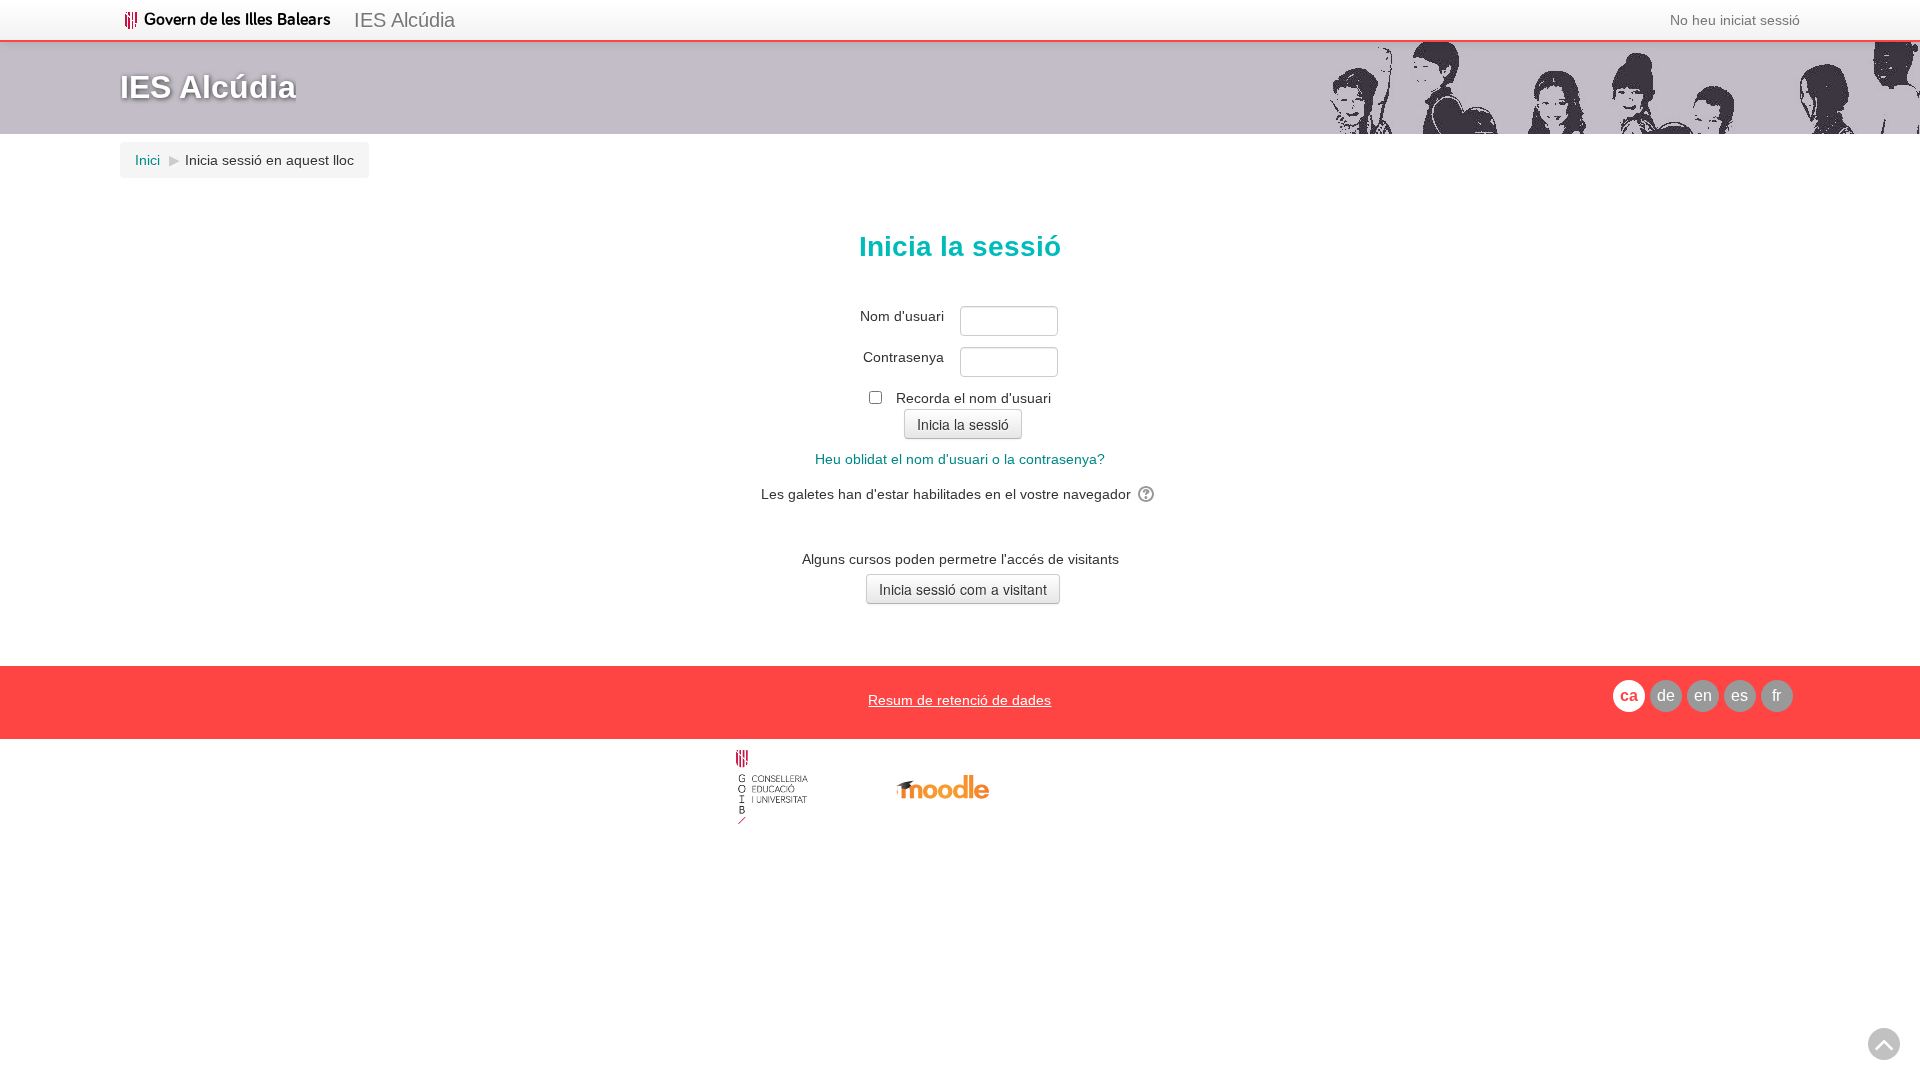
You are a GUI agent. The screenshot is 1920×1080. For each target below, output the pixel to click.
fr (1776, 695)
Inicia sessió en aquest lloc (269, 160)
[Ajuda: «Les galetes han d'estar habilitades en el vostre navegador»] (1147, 494)
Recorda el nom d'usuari (973, 398)
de (1666, 695)
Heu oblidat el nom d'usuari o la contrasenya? (960, 459)
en (1703, 695)
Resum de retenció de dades (959, 700)
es (1739, 695)
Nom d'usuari (902, 316)
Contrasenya (903, 357)
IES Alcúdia (404, 20)
